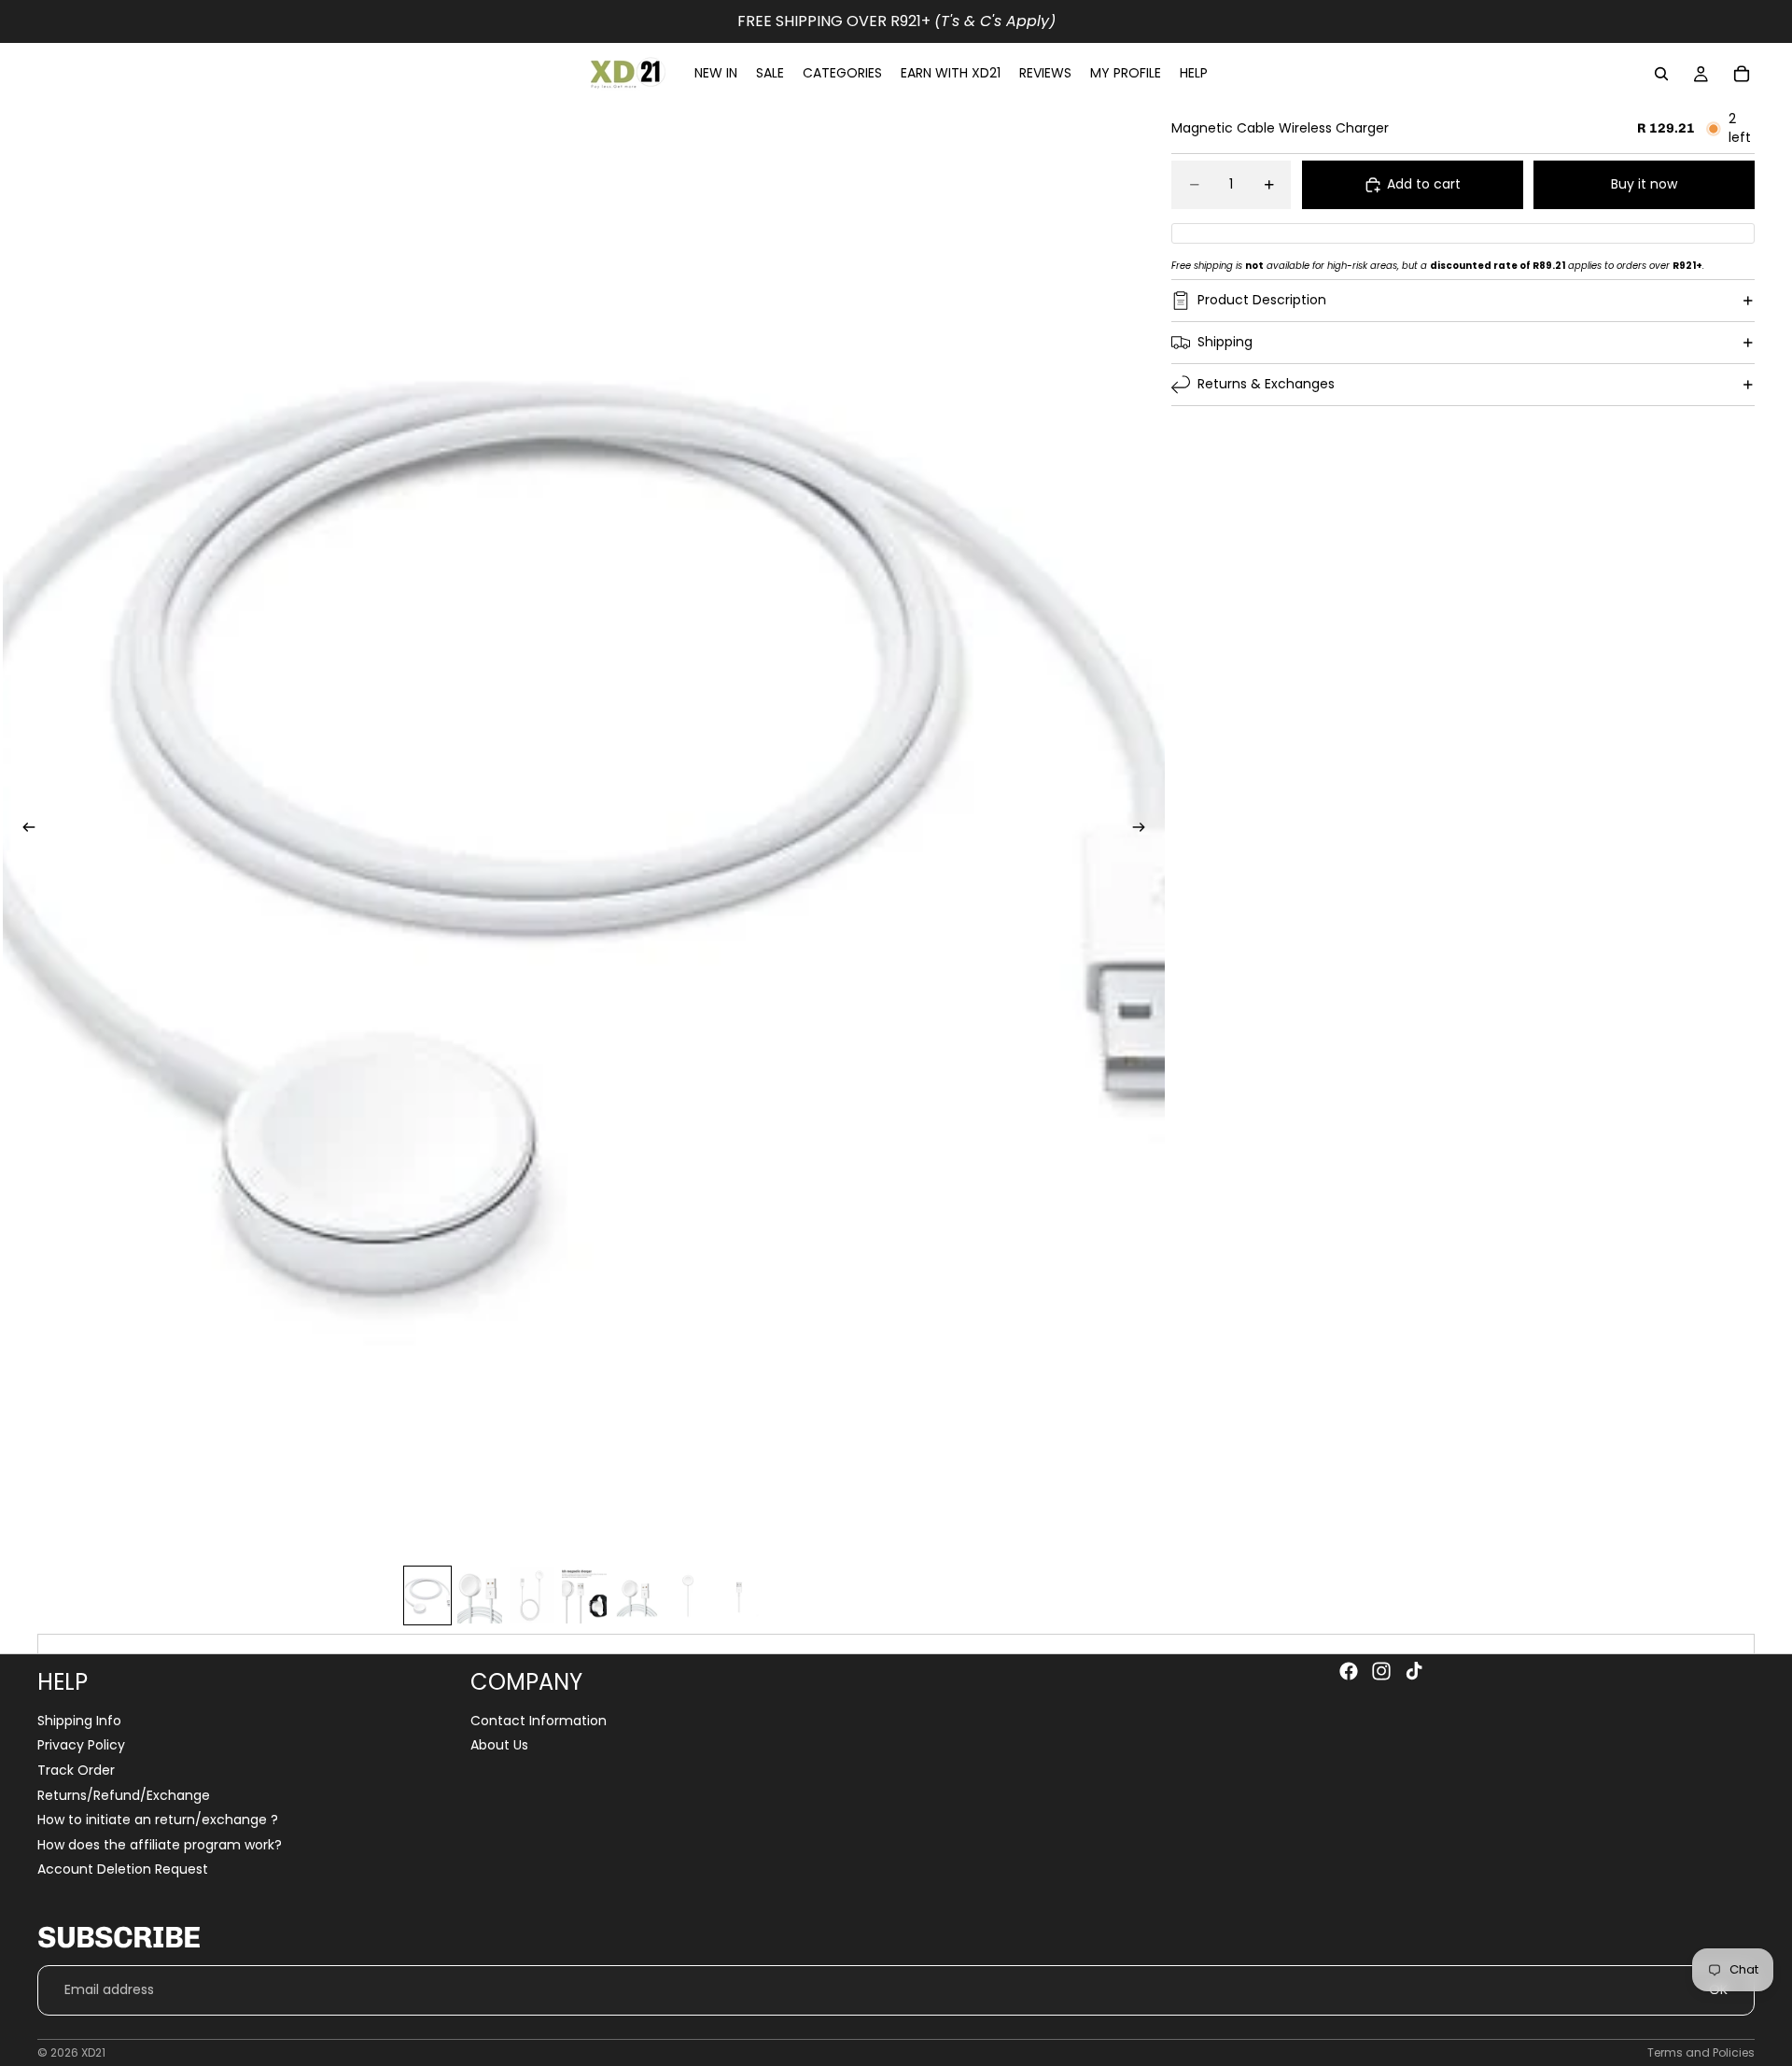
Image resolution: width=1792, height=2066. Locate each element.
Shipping (1225, 342)
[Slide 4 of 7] (584, 1595)
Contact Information (539, 1721)
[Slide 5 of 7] (637, 1595)
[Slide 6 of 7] (689, 1595)
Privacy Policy (81, 1746)
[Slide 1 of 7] (427, 1595)
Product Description (1262, 300)
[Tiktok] (1414, 1671)
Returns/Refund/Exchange (124, 1795)
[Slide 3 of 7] (532, 1595)
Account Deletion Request (123, 1870)
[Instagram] (1381, 1671)
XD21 (93, 2052)
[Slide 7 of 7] (741, 1595)
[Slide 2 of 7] (480, 1595)
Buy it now (1644, 184)
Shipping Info (79, 1721)
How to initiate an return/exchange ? (158, 1820)
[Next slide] (1144, 830)
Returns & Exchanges (1266, 384)
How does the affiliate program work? (160, 1845)
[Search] (1661, 74)
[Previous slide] (23, 830)
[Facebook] (1349, 1671)
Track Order (76, 1770)
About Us (499, 1746)
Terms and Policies (1701, 2052)
